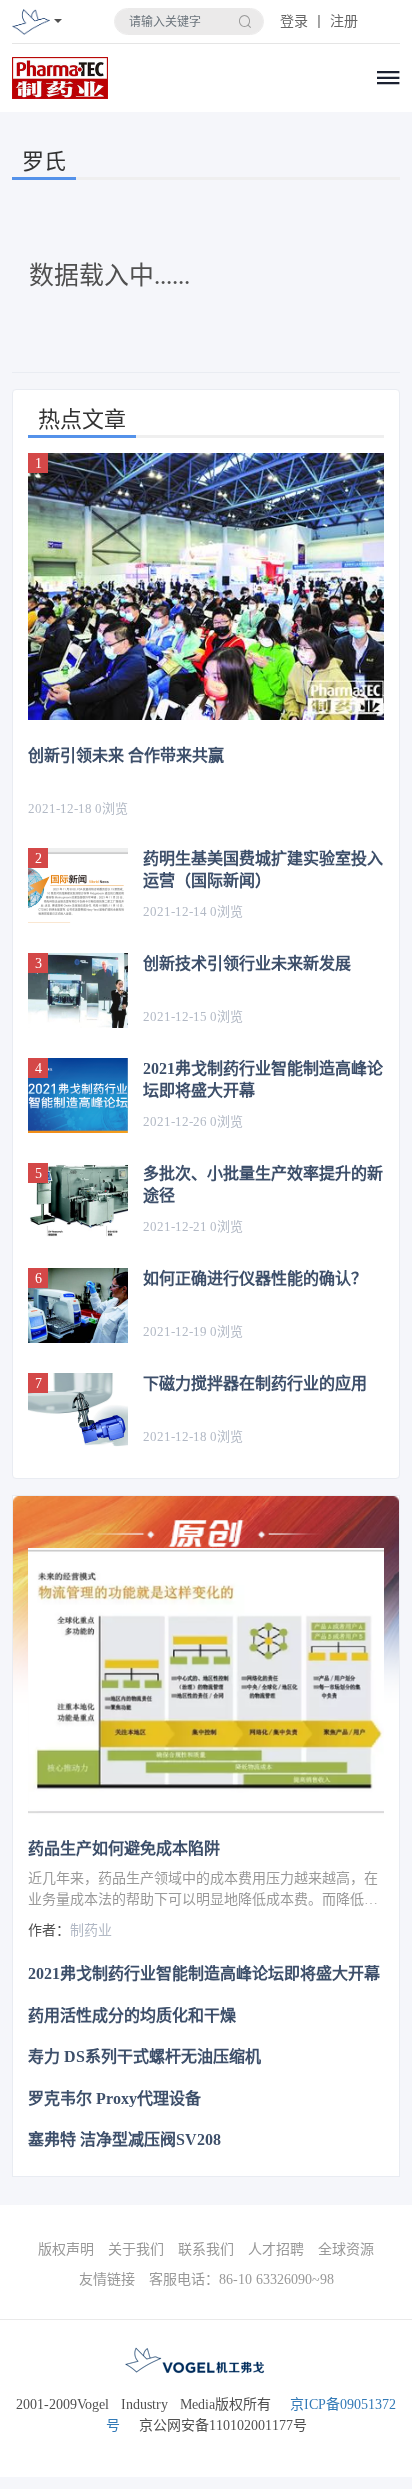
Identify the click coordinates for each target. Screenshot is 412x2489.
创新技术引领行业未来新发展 (247, 963)
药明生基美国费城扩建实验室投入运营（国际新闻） (263, 869)
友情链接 (107, 2279)
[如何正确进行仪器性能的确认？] (78, 1305)
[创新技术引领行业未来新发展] (78, 990)
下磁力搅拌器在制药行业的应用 (255, 1383)
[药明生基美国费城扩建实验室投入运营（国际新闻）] (78, 885)
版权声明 (66, 2249)
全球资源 (346, 2249)
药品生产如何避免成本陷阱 (124, 1848)
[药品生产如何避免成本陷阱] (206, 1681)
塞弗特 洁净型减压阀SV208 (124, 2139)
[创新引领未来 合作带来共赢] (206, 586)
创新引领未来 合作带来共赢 (126, 755)
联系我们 (206, 2249)
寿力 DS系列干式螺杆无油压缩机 (144, 2056)
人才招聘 (276, 2249)
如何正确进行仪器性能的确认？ (255, 1278)
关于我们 (136, 2249)
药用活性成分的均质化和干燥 (132, 2015)
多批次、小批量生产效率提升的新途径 (263, 1184)
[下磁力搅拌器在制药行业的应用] (78, 1410)
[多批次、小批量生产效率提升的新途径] (78, 1200)
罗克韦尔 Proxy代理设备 (114, 2098)
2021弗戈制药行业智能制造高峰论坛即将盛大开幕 (263, 1079)
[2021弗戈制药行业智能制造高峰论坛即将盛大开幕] (78, 1095)
